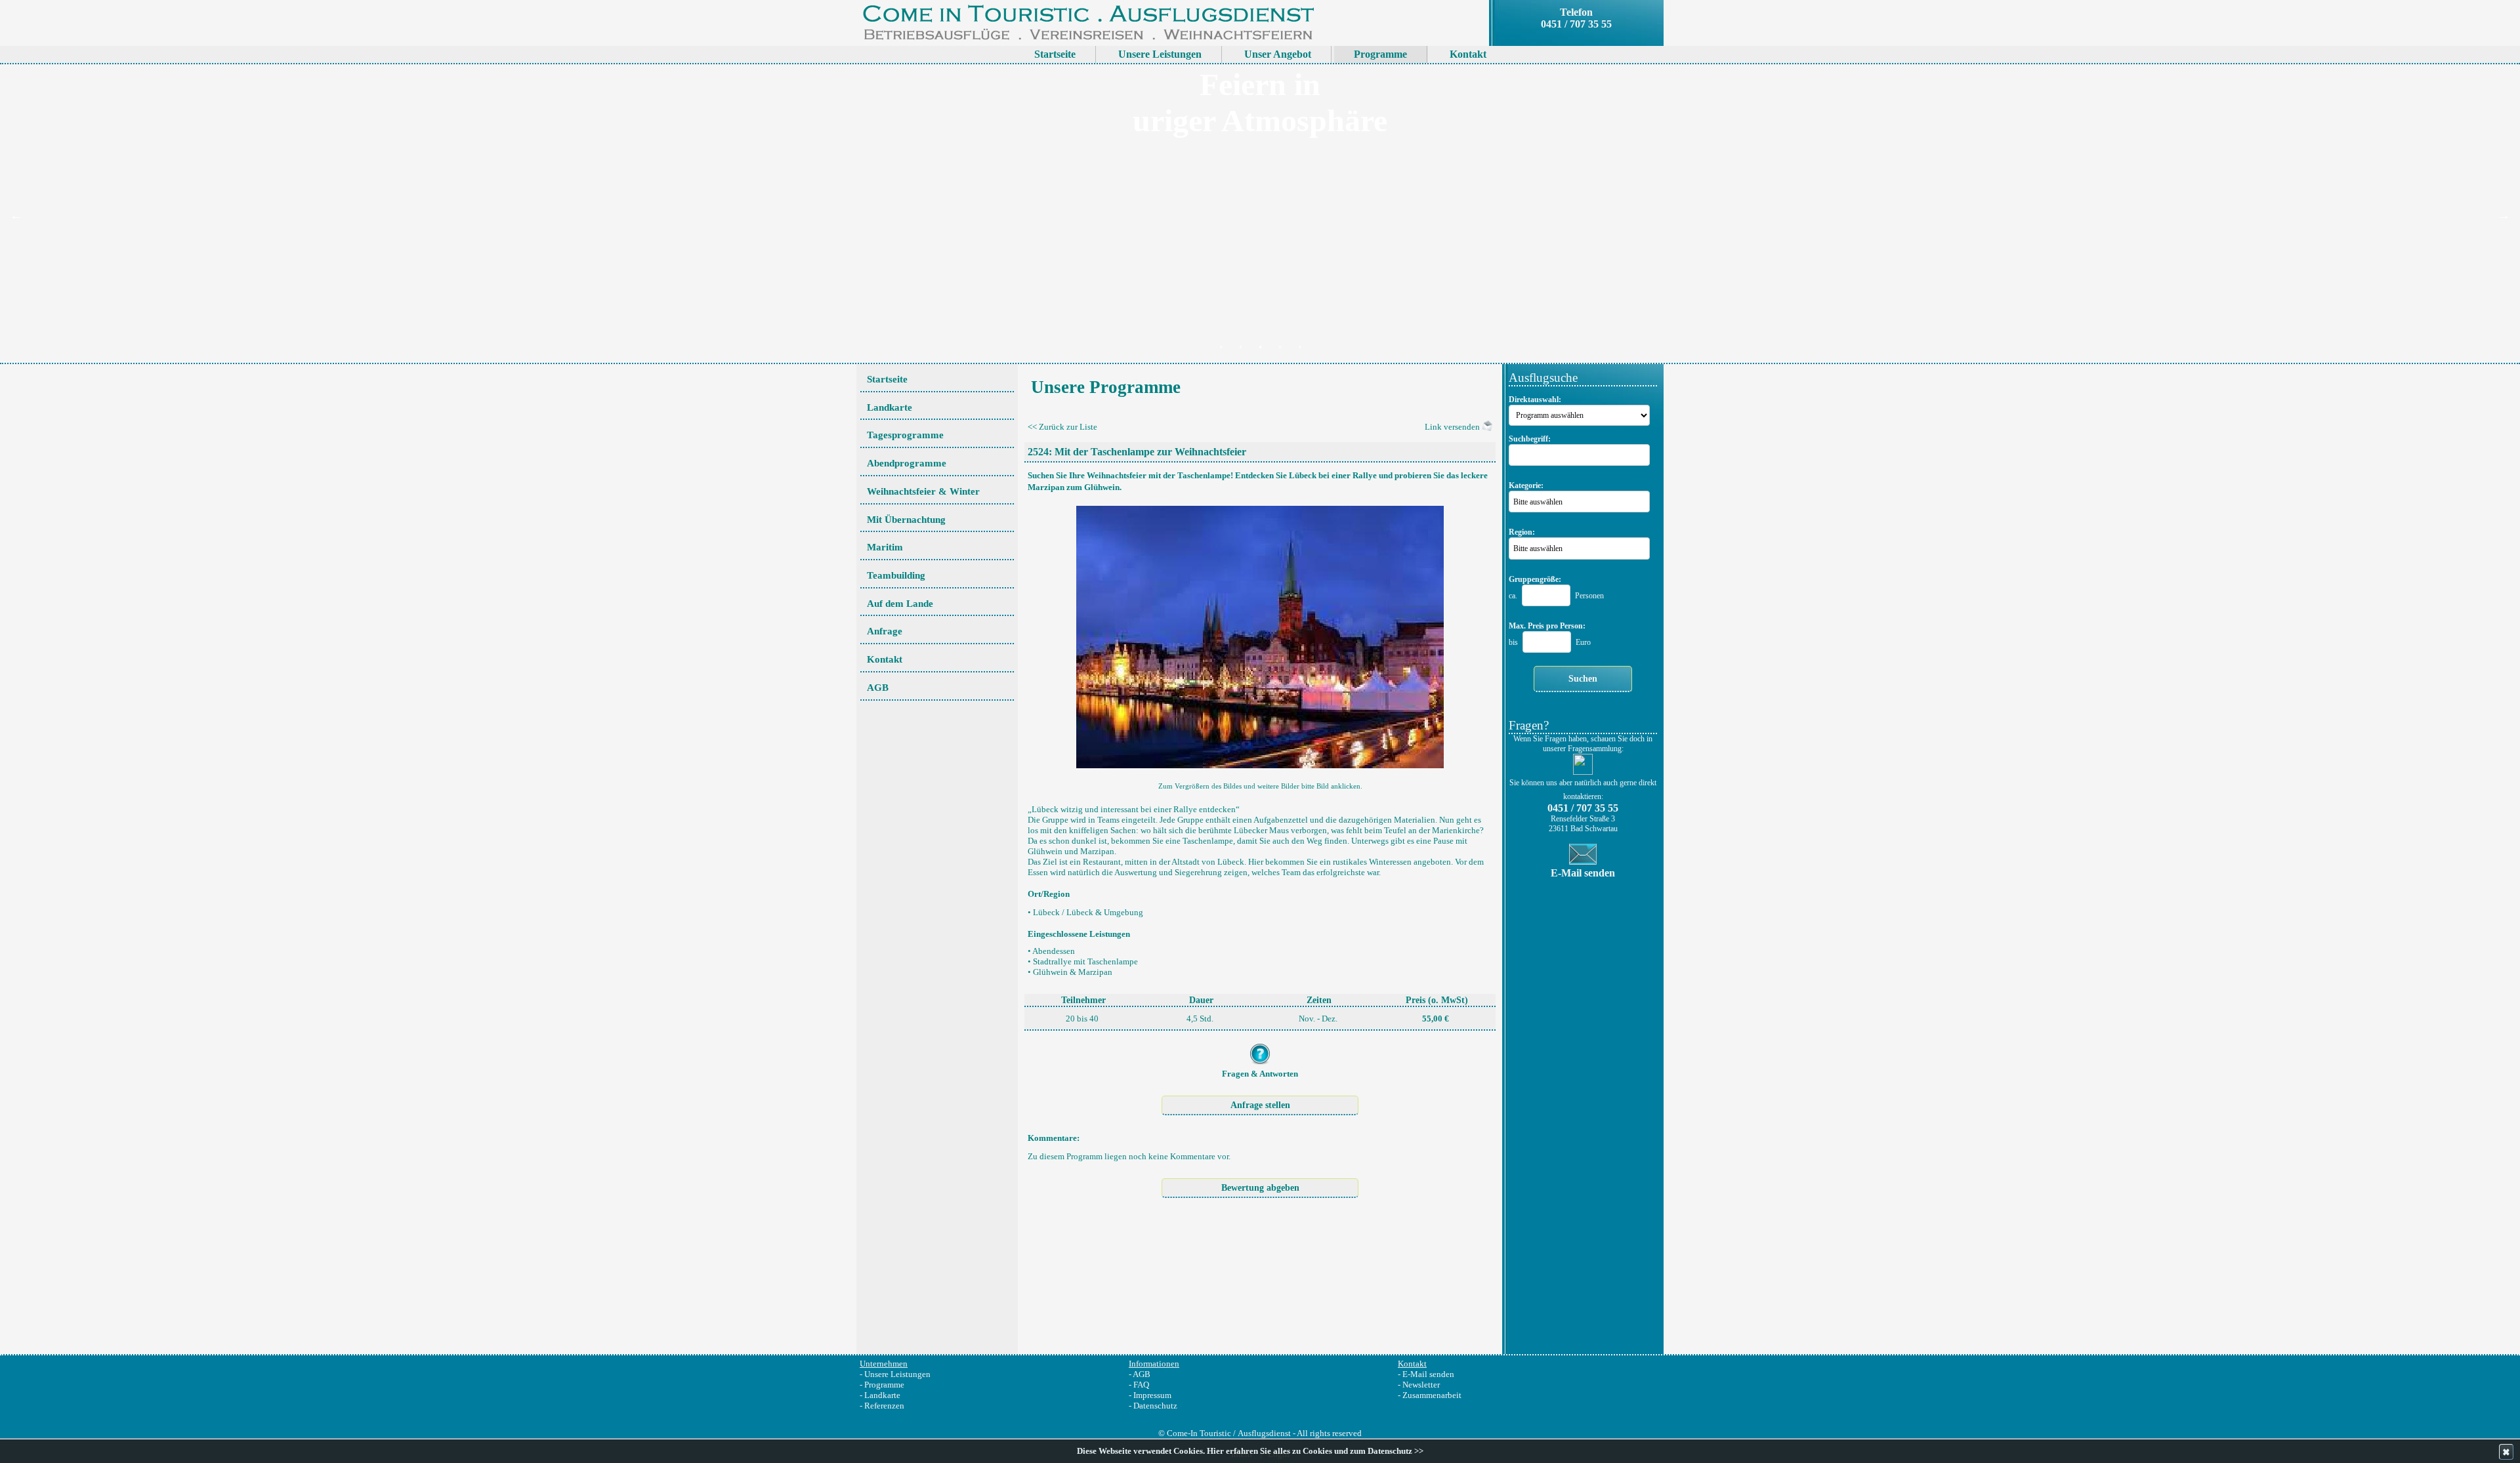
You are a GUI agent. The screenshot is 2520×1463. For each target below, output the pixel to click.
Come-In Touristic (1199, 1433)
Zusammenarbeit (1432, 1395)
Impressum (1152, 1395)
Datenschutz (1155, 1406)
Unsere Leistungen (897, 1374)
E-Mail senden (1428, 1374)
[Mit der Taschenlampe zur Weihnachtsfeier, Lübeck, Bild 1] (1260, 633)
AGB (1142, 1374)
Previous (16, 215)
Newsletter (1421, 1385)
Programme (884, 1385)
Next (2504, 215)
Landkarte (882, 1395)
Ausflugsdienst (1264, 1433)
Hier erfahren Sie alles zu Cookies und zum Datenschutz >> (1315, 1451)
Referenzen (884, 1406)
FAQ (1141, 1385)
